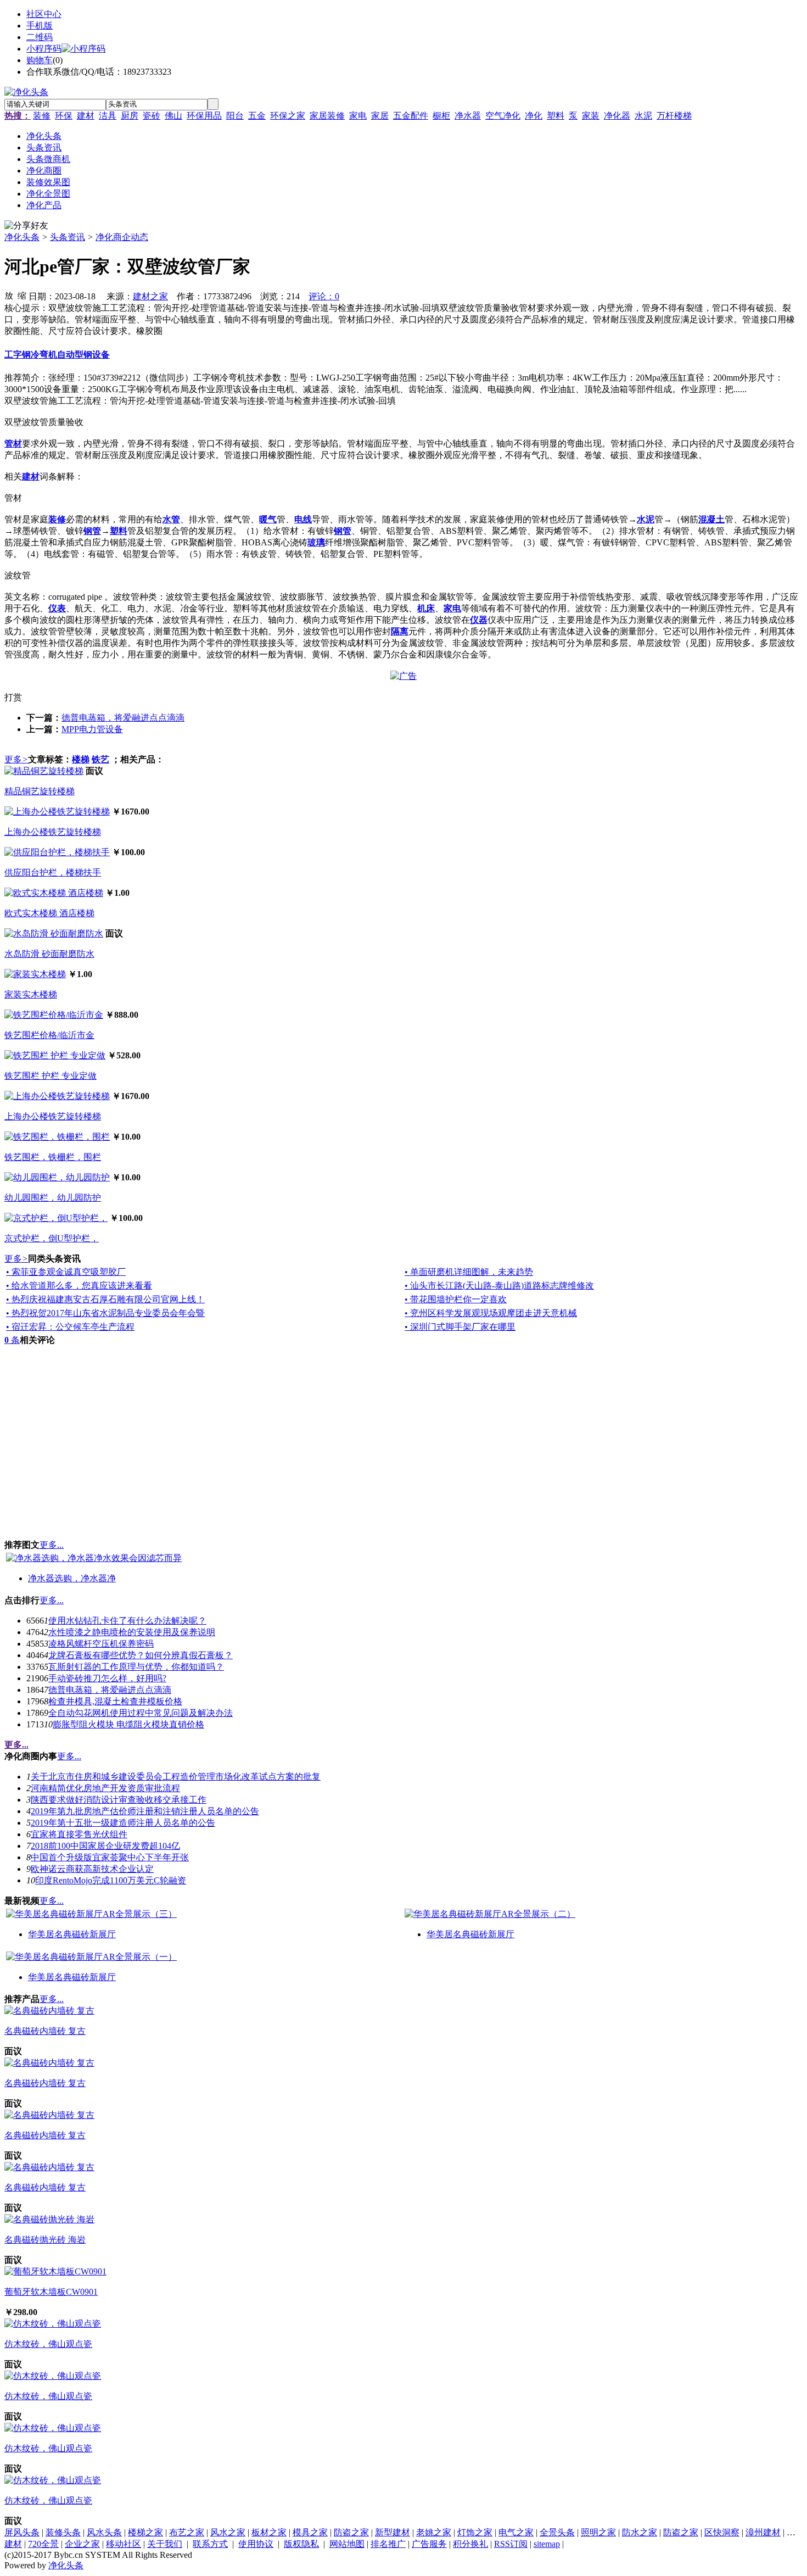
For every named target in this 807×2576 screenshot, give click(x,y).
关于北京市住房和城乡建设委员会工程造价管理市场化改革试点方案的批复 (176, 1777)
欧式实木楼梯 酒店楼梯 (49, 913)
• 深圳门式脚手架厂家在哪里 (460, 1327)
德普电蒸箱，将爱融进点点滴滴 (123, 718)
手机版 (40, 26)
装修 (42, 116)
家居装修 (327, 116)
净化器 (617, 116)
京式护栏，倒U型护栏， (52, 1238)
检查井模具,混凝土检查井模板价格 (115, 1701)
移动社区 (124, 2544)
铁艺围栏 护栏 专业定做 (51, 1076)
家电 (358, 116)
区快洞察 (722, 2532)
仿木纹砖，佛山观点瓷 (48, 2344)
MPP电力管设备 (92, 729)
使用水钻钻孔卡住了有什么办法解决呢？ (127, 1621)
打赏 (13, 697)
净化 (534, 116)
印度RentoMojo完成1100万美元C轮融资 (111, 1880)
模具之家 (310, 2532)
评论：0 (324, 296)
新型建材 (393, 2532)
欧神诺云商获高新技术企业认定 (92, 1869)
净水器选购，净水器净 (72, 1578)
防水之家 (640, 2532)
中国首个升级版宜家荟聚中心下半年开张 (110, 1857)
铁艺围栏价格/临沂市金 (49, 1035)
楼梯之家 (145, 2532)
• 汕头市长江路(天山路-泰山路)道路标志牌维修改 (499, 1286)
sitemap (547, 2544)
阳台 (235, 116)
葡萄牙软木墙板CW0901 (51, 2292)
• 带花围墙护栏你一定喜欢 (456, 1299)
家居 (380, 116)
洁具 (108, 116)
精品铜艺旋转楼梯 (40, 791)
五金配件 (411, 116)
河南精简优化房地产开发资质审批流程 (105, 1788)
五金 (257, 116)
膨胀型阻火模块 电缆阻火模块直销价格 (128, 1724)
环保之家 (288, 116)
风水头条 (104, 2532)
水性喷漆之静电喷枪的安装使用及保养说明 (132, 1632)
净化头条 (22, 237)
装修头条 (63, 2532)
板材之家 (269, 2532)
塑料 (556, 116)
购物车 (40, 60)
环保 (64, 116)
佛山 (173, 116)
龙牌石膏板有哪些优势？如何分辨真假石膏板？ (141, 1655)
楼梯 (81, 759)
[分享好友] (26, 226)
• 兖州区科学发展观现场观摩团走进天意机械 (491, 1313)
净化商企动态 (122, 237)
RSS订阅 (511, 2544)
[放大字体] (9, 295)
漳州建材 (763, 2532)
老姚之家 (434, 2532)
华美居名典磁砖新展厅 (72, 1934)
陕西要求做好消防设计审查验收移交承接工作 (119, 1800)
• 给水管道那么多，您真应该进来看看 (79, 1286)
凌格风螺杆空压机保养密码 (101, 1644)
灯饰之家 (475, 2532)
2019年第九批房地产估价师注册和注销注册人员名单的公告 (145, 1811)
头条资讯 (68, 237)
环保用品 (204, 116)
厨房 (130, 116)
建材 (86, 116)
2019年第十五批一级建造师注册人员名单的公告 (123, 1823)
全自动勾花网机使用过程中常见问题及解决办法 (141, 1713)
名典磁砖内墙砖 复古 (45, 2031)
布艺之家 (187, 2532)
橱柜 (441, 116)
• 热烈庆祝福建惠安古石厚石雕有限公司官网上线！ (105, 1299)
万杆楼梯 (674, 116)
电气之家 (516, 2532)
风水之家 (228, 2532)
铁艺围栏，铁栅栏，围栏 (53, 1157)
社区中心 (44, 14)
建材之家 (150, 296)
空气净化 (503, 116)
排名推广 (388, 2544)
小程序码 (44, 49)
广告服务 (429, 2544)
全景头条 (557, 2532)
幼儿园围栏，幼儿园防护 (53, 1198)
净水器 (468, 116)
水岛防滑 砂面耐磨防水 (49, 954)
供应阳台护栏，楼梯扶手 (53, 872)
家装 (591, 116)
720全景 (43, 2544)
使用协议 (256, 2544)
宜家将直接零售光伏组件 (79, 1834)
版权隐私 (301, 2544)
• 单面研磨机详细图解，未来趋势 (469, 1272)
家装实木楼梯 (31, 994)
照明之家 (598, 2532)
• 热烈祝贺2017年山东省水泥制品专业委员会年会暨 (105, 1313)
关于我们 (165, 2544)
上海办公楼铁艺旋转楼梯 (53, 832)
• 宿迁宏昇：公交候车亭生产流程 (70, 1327)
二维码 (40, 37)
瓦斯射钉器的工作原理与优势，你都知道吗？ (136, 1667)
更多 (16, 759)
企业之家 (82, 2544)
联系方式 (210, 2544)
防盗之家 (351, 2532)
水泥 (643, 116)
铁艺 (100, 759)
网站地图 (347, 2544)
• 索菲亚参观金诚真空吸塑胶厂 (66, 1272)
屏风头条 (22, 2532)
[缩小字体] (22, 295)
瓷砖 (152, 116)
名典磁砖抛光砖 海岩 (45, 2240)
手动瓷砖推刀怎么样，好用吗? (107, 1678)
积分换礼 (470, 2544)
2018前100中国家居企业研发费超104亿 (105, 1846)
